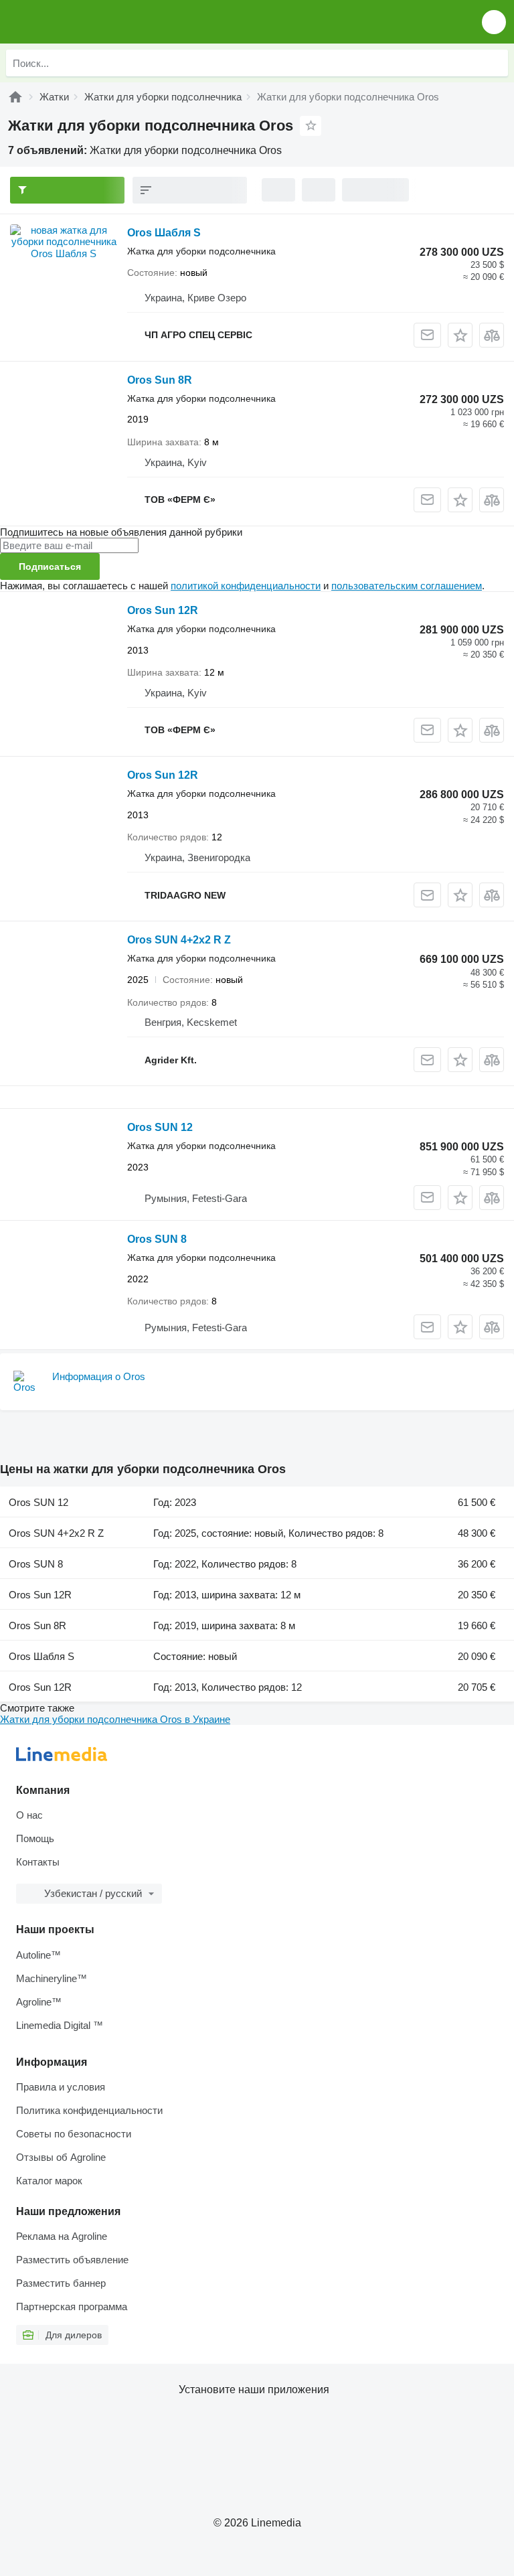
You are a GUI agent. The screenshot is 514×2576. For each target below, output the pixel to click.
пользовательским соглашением (407, 586)
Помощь (35, 1838)
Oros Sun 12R (163, 610)
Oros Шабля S (164, 233)
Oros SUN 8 (157, 1239)
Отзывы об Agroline (61, 2157)
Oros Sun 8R (160, 380)
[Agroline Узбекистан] (87, 22)
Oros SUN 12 (160, 1127)
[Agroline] (15, 97)
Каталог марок (49, 2181)
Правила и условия (61, 2087)
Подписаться (50, 566)
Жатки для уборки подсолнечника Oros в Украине (115, 1719)
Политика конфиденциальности (89, 2110)
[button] (494, 22)
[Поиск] (495, 63)
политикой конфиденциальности (246, 586)
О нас (29, 1815)
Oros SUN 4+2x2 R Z (179, 940)
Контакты (38, 1862)
